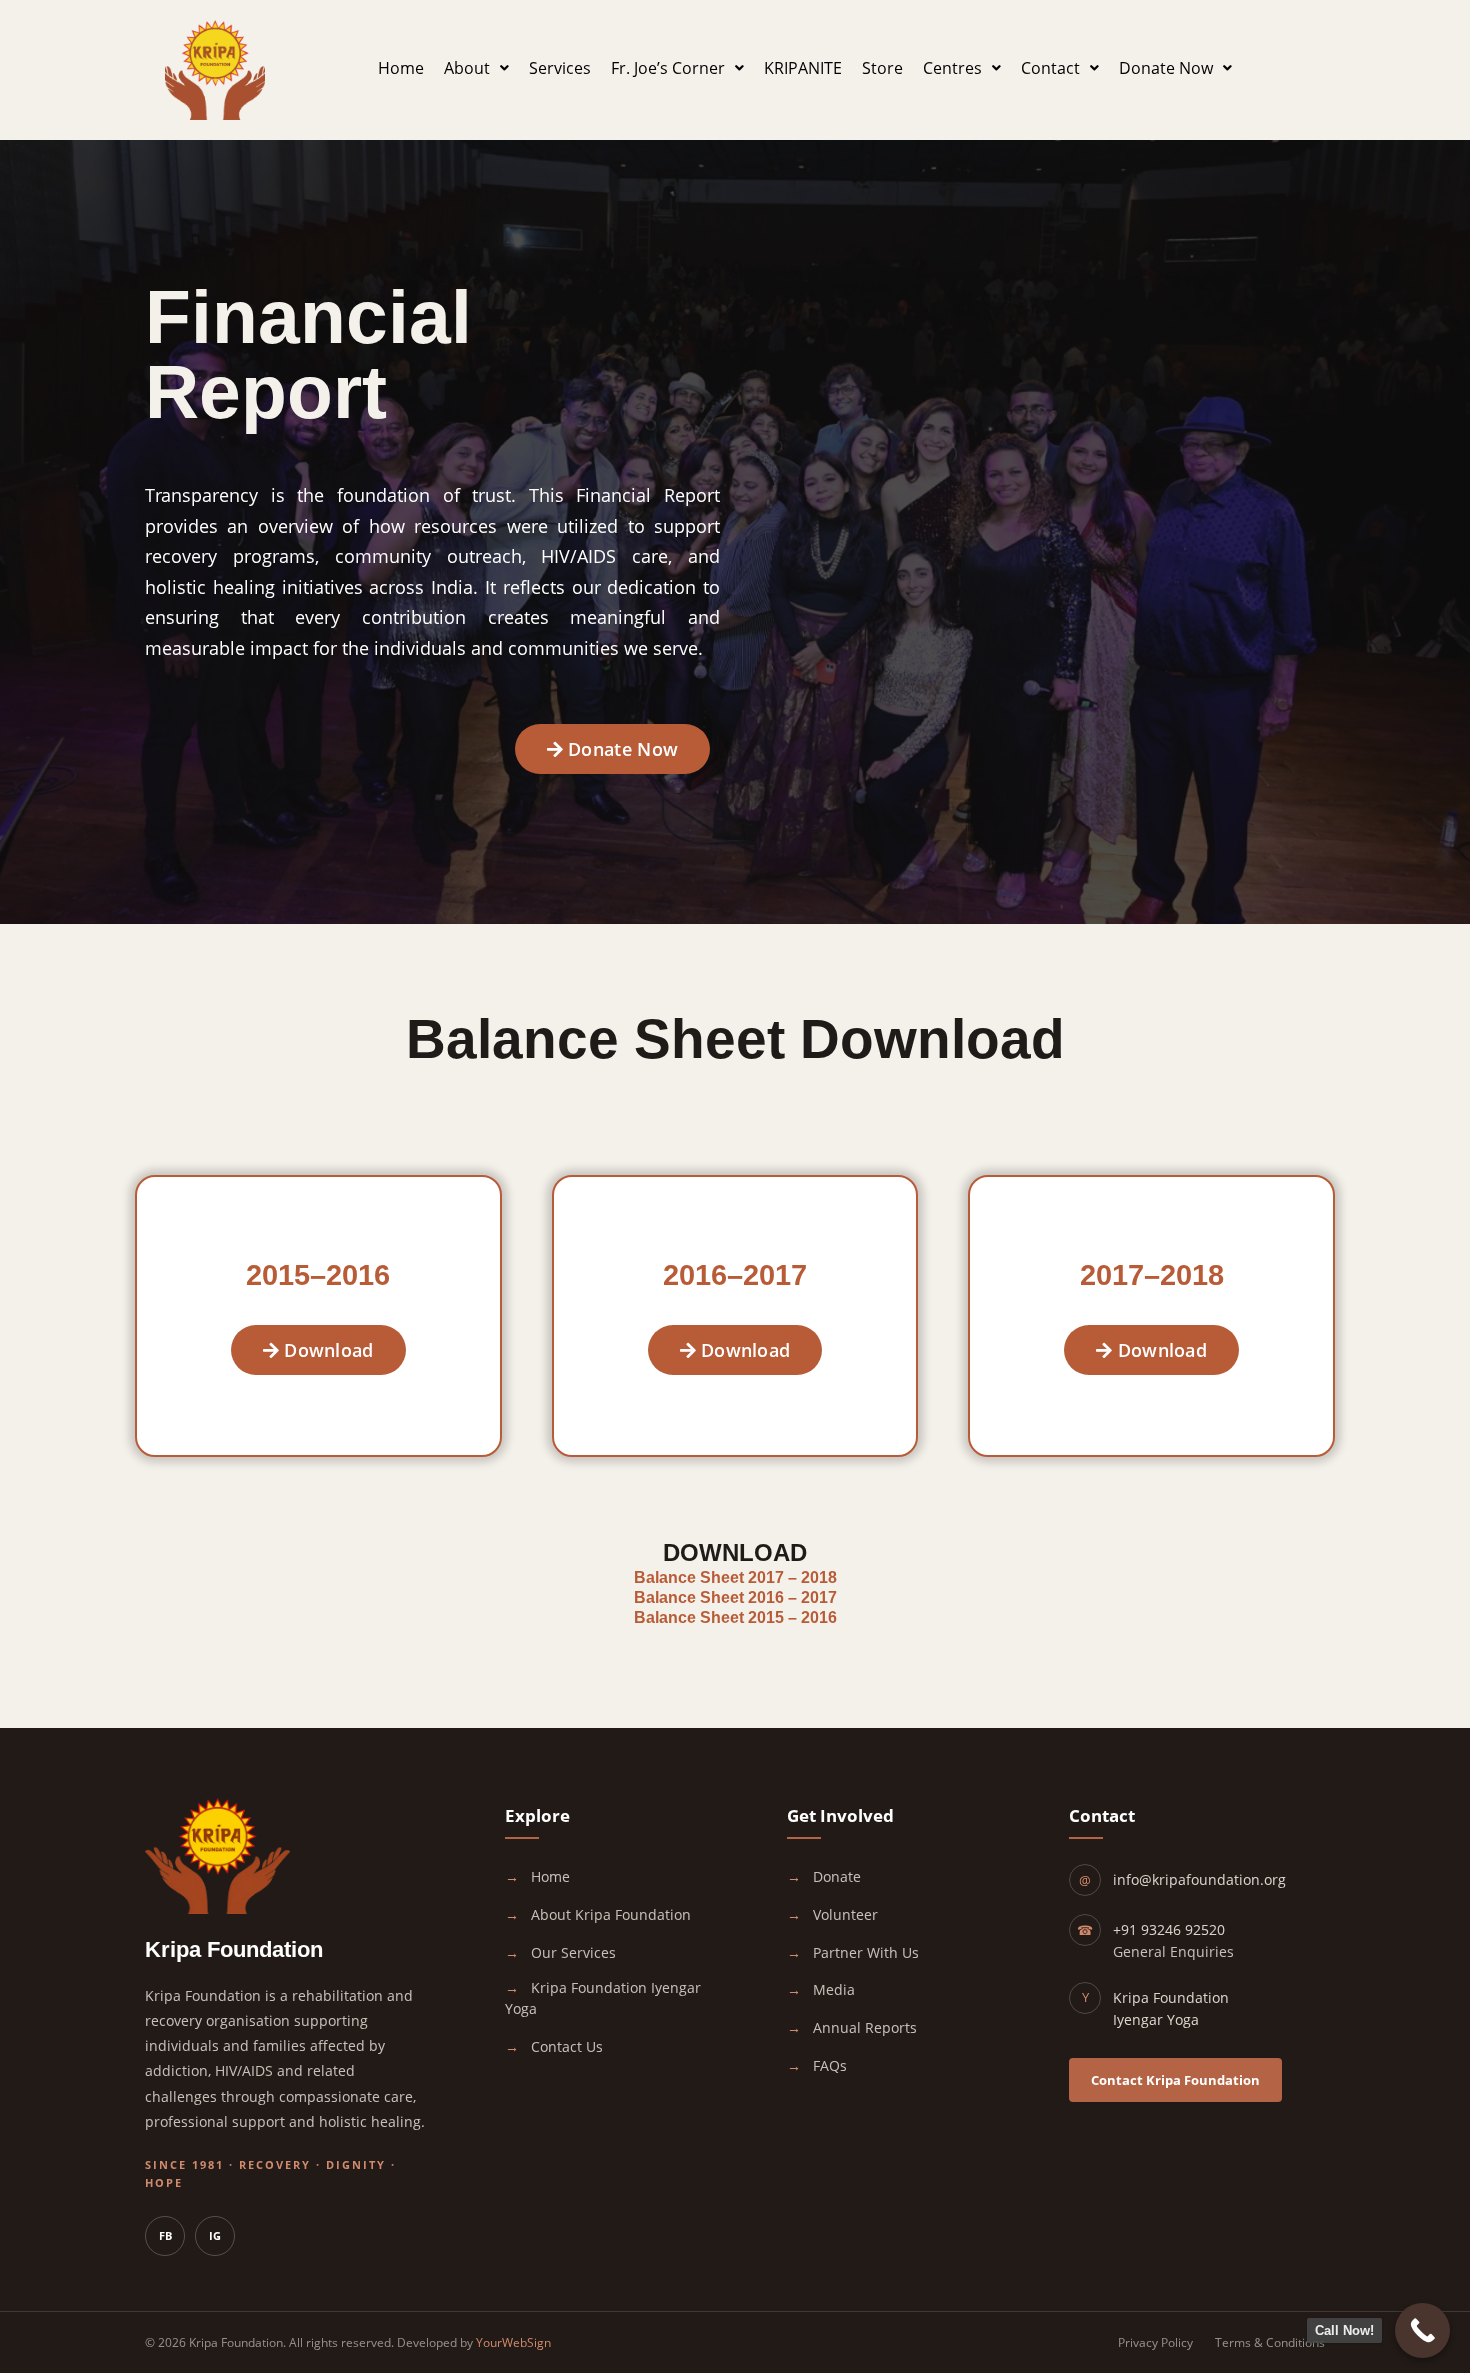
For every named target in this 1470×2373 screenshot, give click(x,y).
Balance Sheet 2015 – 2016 (735, 1617)
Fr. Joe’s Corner (668, 68)
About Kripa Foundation (609, 1914)
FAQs (828, 2065)
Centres (952, 68)
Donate (835, 1876)
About (467, 68)
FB (165, 2235)
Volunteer (843, 1914)
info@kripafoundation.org (1199, 1879)
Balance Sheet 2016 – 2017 (735, 1597)
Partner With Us (864, 1952)
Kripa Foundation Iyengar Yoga (603, 1998)
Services (560, 68)
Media (832, 1989)
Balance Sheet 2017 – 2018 (735, 1577)
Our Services (571, 1952)
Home (401, 68)
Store (882, 68)
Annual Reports (863, 2027)
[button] (476, 68)
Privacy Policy (1155, 2342)
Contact (1050, 68)
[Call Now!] (1422, 2330)
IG (215, 2235)
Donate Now (1166, 68)
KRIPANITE (803, 68)
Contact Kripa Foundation (1175, 2080)
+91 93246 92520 (1169, 1929)
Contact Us (565, 2046)
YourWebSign (513, 2342)
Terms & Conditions (1270, 2342)
